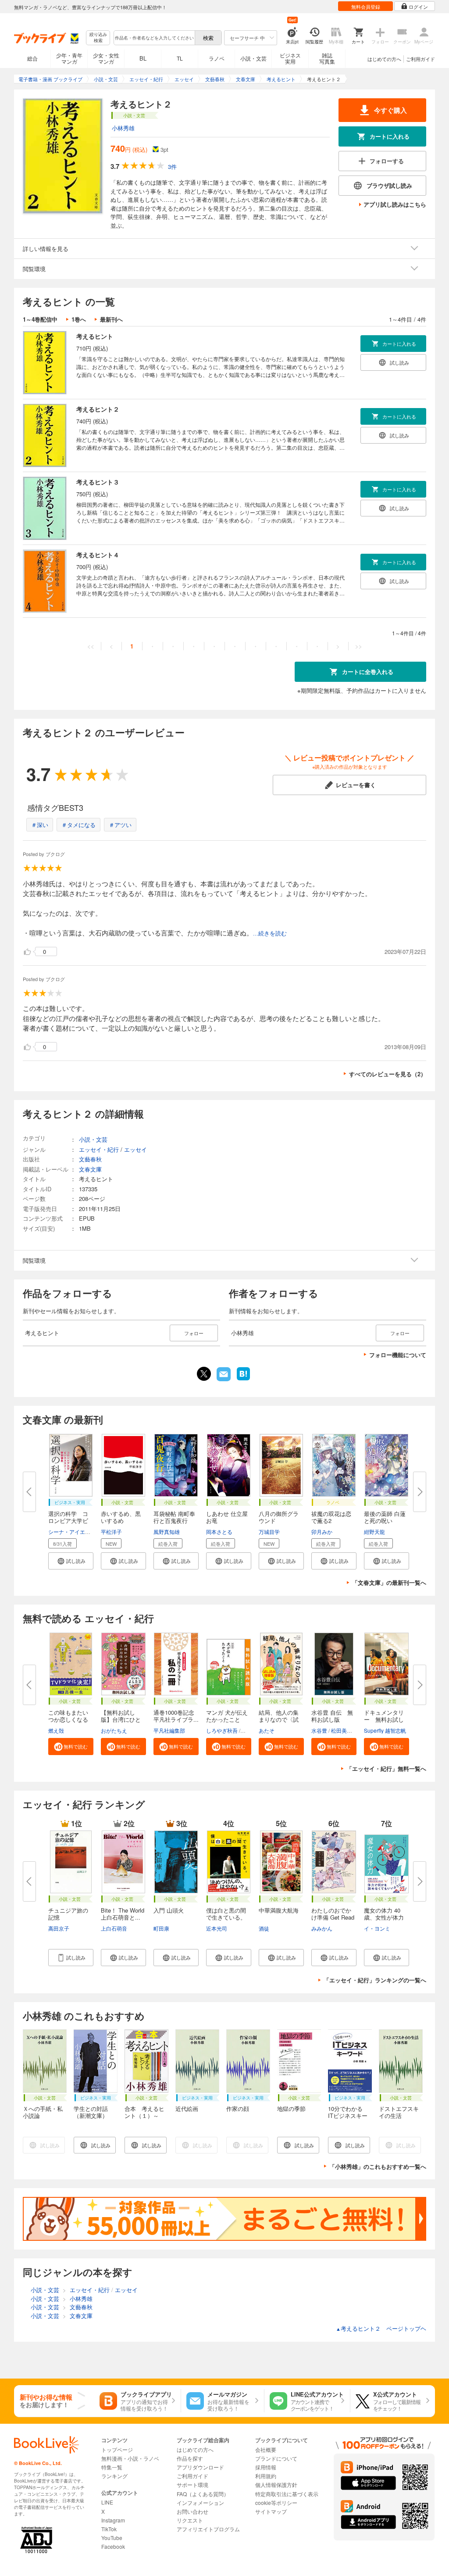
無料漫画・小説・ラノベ (130, 2458)
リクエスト (190, 2520)
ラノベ (217, 58)
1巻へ (79, 319)
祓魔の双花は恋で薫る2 (331, 1517)
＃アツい (120, 825)
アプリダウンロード (200, 2467)
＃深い (40, 825)
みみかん (322, 1928)
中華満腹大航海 (279, 1910)
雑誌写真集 (327, 58)
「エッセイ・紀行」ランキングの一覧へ (375, 1980)
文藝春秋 (90, 1159)
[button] (71, 1561)
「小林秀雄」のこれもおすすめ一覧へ (378, 2166)
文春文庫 (90, 1169)
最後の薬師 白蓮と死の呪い (385, 1517)
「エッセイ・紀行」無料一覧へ (386, 1768)
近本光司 (217, 1928)
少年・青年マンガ (69, 58)
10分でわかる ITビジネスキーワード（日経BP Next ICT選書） (349, 2119)
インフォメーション (200, 2503)
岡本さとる (219, 1532)
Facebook (113, 2546)
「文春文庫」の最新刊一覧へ (389, 1582)
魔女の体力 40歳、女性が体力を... (384, 1917)
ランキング (114, 2476)
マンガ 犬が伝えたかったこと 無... (227, 1719)
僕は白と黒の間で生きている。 (226, 1914)
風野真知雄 (167, 1532)
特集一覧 (112, 2467)
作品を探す (190, 2458)
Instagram (113, 2520)
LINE (107, 2502)
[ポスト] (204, 1374)
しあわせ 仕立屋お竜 (227, 1517)
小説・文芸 (253, 58)
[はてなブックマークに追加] (243, 1379)
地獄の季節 (291, 2108)
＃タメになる (78, 825)
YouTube (112, 2538)
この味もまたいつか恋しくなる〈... (68, 1719)
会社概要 (266, 2449)
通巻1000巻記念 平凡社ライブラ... (177, 1716)
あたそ (267, 1730)
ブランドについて (276, 2458)
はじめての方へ (384, 59)
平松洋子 (111, 1532)
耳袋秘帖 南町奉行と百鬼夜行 (174, 1517)
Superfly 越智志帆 (385, 1730)
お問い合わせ (192, 2511)
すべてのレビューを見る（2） (388, 1074)
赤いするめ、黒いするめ (121, 1517)
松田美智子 (344, 1730)
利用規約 (266, 2476)
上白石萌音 (114, 1928)
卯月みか (322, 1532)
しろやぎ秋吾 (222, 1730)
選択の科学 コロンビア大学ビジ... (68, 1521)
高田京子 (59, 1928)
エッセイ (135, 1149)
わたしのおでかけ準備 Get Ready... (333, 1917)
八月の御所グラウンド (279, 1517)
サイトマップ (271, 2511)
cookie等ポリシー (276, 2503)
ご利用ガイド (420, 59)
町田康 (161, 1928)
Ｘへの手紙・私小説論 (43, 2112)
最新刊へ (111, 319)
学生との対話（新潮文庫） (91, 2112)
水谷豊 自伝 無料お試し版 (332, 1716)
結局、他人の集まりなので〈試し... (279, 1719)
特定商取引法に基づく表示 (287, 2494)
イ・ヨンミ (377, 1928)
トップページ (117, 2449)
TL (180, 58)
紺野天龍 (374, 1532)
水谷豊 (319, 1730)
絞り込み (98, 38)
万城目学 (269, 1532)
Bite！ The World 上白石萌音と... (125, 1914)
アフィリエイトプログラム (208, 2529)
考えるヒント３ (98, 482)
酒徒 (264, 1928)
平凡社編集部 (169, 1730)
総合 (32, 58)
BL (143, 58)
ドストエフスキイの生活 (399, 2112)
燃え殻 (56, 1730)
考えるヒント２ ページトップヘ (381, 2328)
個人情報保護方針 (276, 2485)
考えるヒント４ (98, 555)
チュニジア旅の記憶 (68, 1914)
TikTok (109, 2529)
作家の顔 (238, 2108)
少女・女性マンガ (106, 58)
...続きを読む (270, 933)
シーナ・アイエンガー (75, 1532)
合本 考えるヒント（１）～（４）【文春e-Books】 (144, 2119)
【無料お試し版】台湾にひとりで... (121, 1719)
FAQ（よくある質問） (203, 2494)
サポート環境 (192, 2485)
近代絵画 (187, 2108)
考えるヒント (95, 336)
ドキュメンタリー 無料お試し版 (384, 1719)
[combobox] (154, 38)
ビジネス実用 (290, 58)
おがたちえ (114, 1730)
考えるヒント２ (98, 409)
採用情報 (266, 2467)
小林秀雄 (123, 128)
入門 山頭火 (169, 1910)
